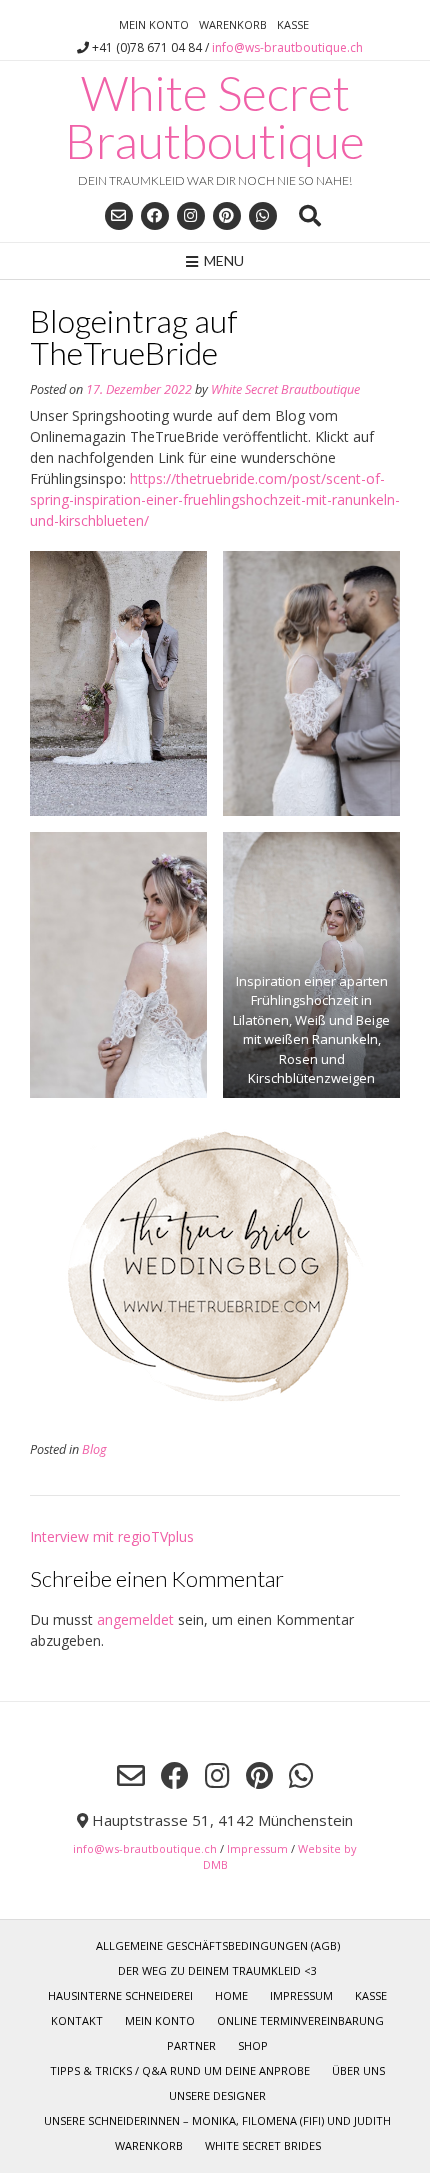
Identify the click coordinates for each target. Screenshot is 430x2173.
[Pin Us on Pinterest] (227, 216)
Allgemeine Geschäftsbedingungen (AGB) (218, 1945)
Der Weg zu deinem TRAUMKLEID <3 (217, 1970)
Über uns (358, 2070)
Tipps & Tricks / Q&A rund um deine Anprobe (180, 2070)
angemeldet (135, 1619)
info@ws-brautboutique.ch (287, 47)
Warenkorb (233, 24)
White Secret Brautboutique (215, 117)
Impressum (257, 1848)
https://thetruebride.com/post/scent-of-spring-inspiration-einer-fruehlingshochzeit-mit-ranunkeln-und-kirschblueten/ (215, 499)
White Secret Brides (263, 2145)
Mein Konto (154, 24)
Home (231, 1995)
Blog (94, 1449)
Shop (253, 2045)
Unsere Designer (217, 2095)
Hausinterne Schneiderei (120, 1995)
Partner (191, 2045)
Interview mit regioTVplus (112, 1536)
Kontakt (77, 2020)
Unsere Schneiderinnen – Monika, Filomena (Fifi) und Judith (217, 2120)
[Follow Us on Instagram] (191, 216)
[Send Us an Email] (119, 216)
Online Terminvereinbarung (300, 2020)
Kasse (293, 24)
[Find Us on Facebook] (155, 216)
